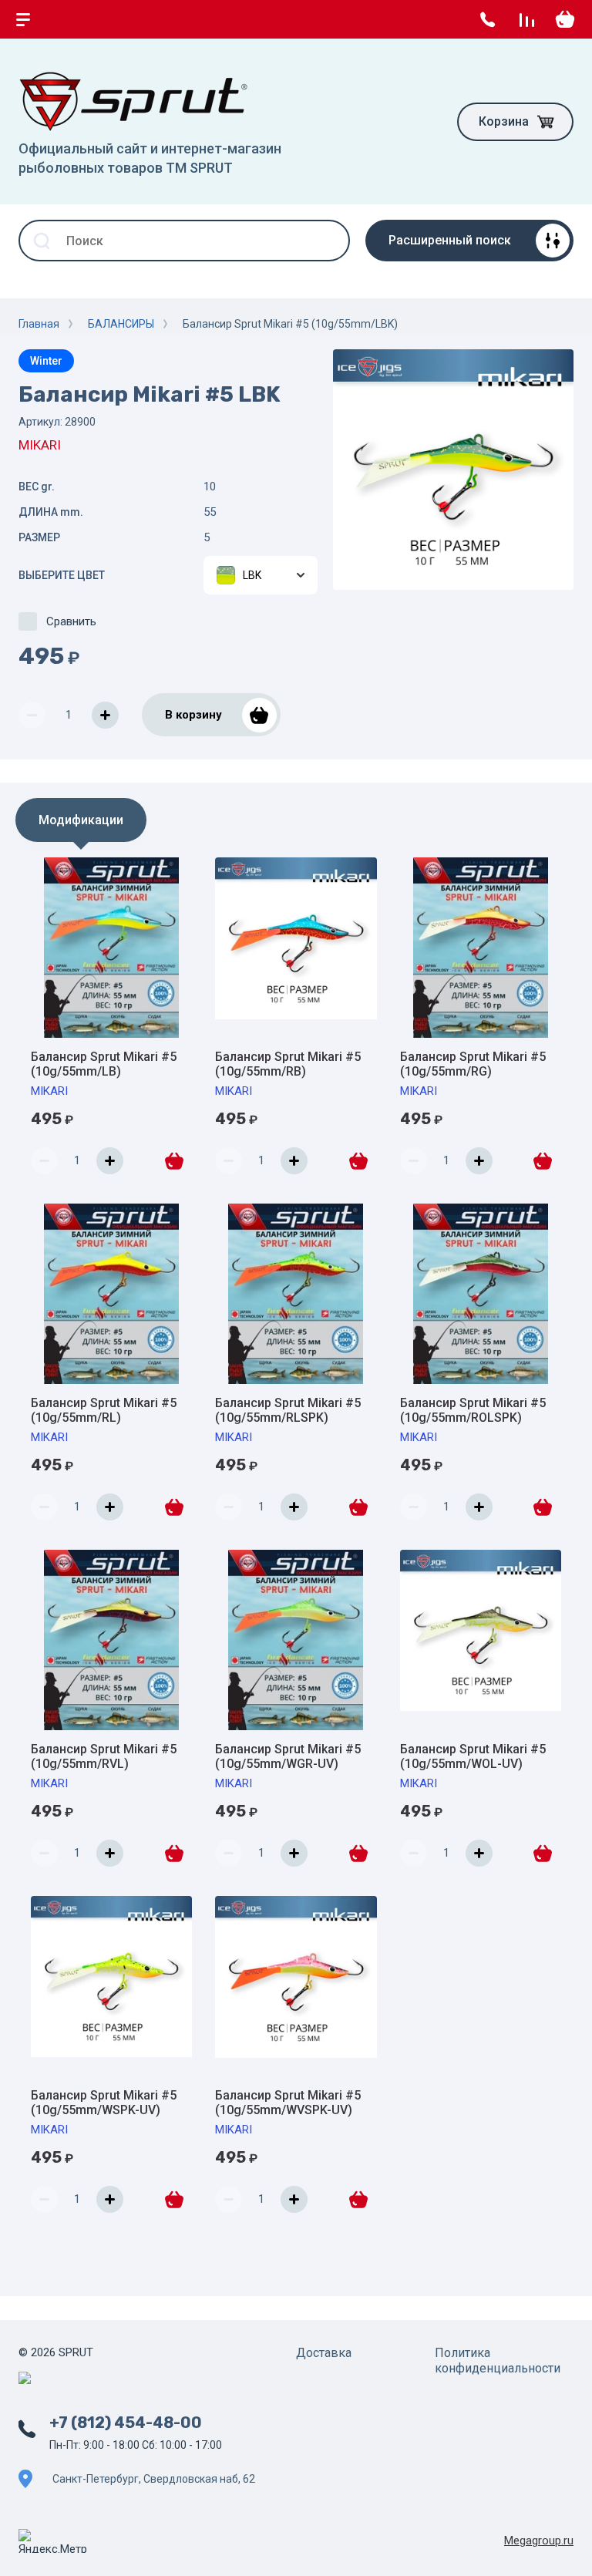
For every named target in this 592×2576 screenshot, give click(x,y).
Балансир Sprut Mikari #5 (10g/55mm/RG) (473, 1064)
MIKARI (40, 445)
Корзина (504, 121)
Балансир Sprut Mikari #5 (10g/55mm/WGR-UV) (288, 1756)
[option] (453, 470)
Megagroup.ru (539, 2541)
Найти (329, 241)
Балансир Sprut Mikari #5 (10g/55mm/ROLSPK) (473, 1410)
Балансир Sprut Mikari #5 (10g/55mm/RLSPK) (288, 1410)
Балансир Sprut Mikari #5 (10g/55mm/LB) (104, 1064)
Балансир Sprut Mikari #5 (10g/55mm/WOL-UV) (473, 1756)
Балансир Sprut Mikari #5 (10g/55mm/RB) (288, 1064)
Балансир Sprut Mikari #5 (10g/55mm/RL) (104, 1410)
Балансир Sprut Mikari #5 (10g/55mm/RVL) (104, 1756)
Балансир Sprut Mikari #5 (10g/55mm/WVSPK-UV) (288, 2103)
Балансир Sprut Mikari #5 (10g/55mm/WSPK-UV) (104, 2103)
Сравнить (71, 621)
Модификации (81, 820)
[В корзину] (173, 1160)
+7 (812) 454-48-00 (126, 2423)
